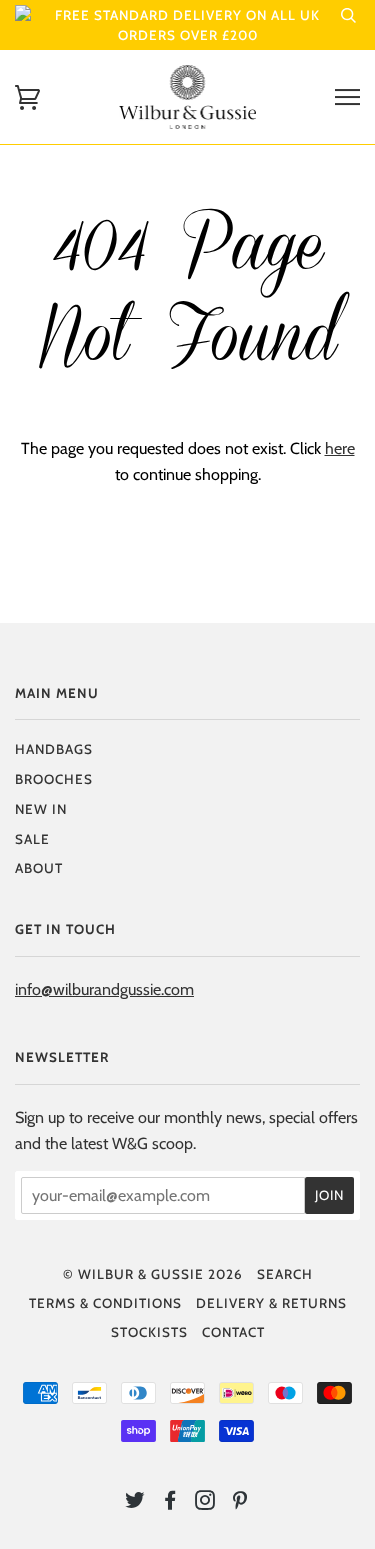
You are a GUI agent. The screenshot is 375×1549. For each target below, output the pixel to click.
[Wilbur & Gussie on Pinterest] (240, 1503)
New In (41, 809)
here (340, 448)
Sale (32, 839)
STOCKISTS (149, 1332)
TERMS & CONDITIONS (105, 1303)
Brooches (54, 779)
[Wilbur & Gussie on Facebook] (170, 1503)
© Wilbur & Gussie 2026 (153, 1274)
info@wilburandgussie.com (104, 989)
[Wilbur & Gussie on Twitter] (135, 1503)
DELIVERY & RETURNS (271, 1303)
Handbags (54, 749)
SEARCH (285, 1274)
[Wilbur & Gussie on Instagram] (205, 1503)
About (39, 868)
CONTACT (233, 1332)
